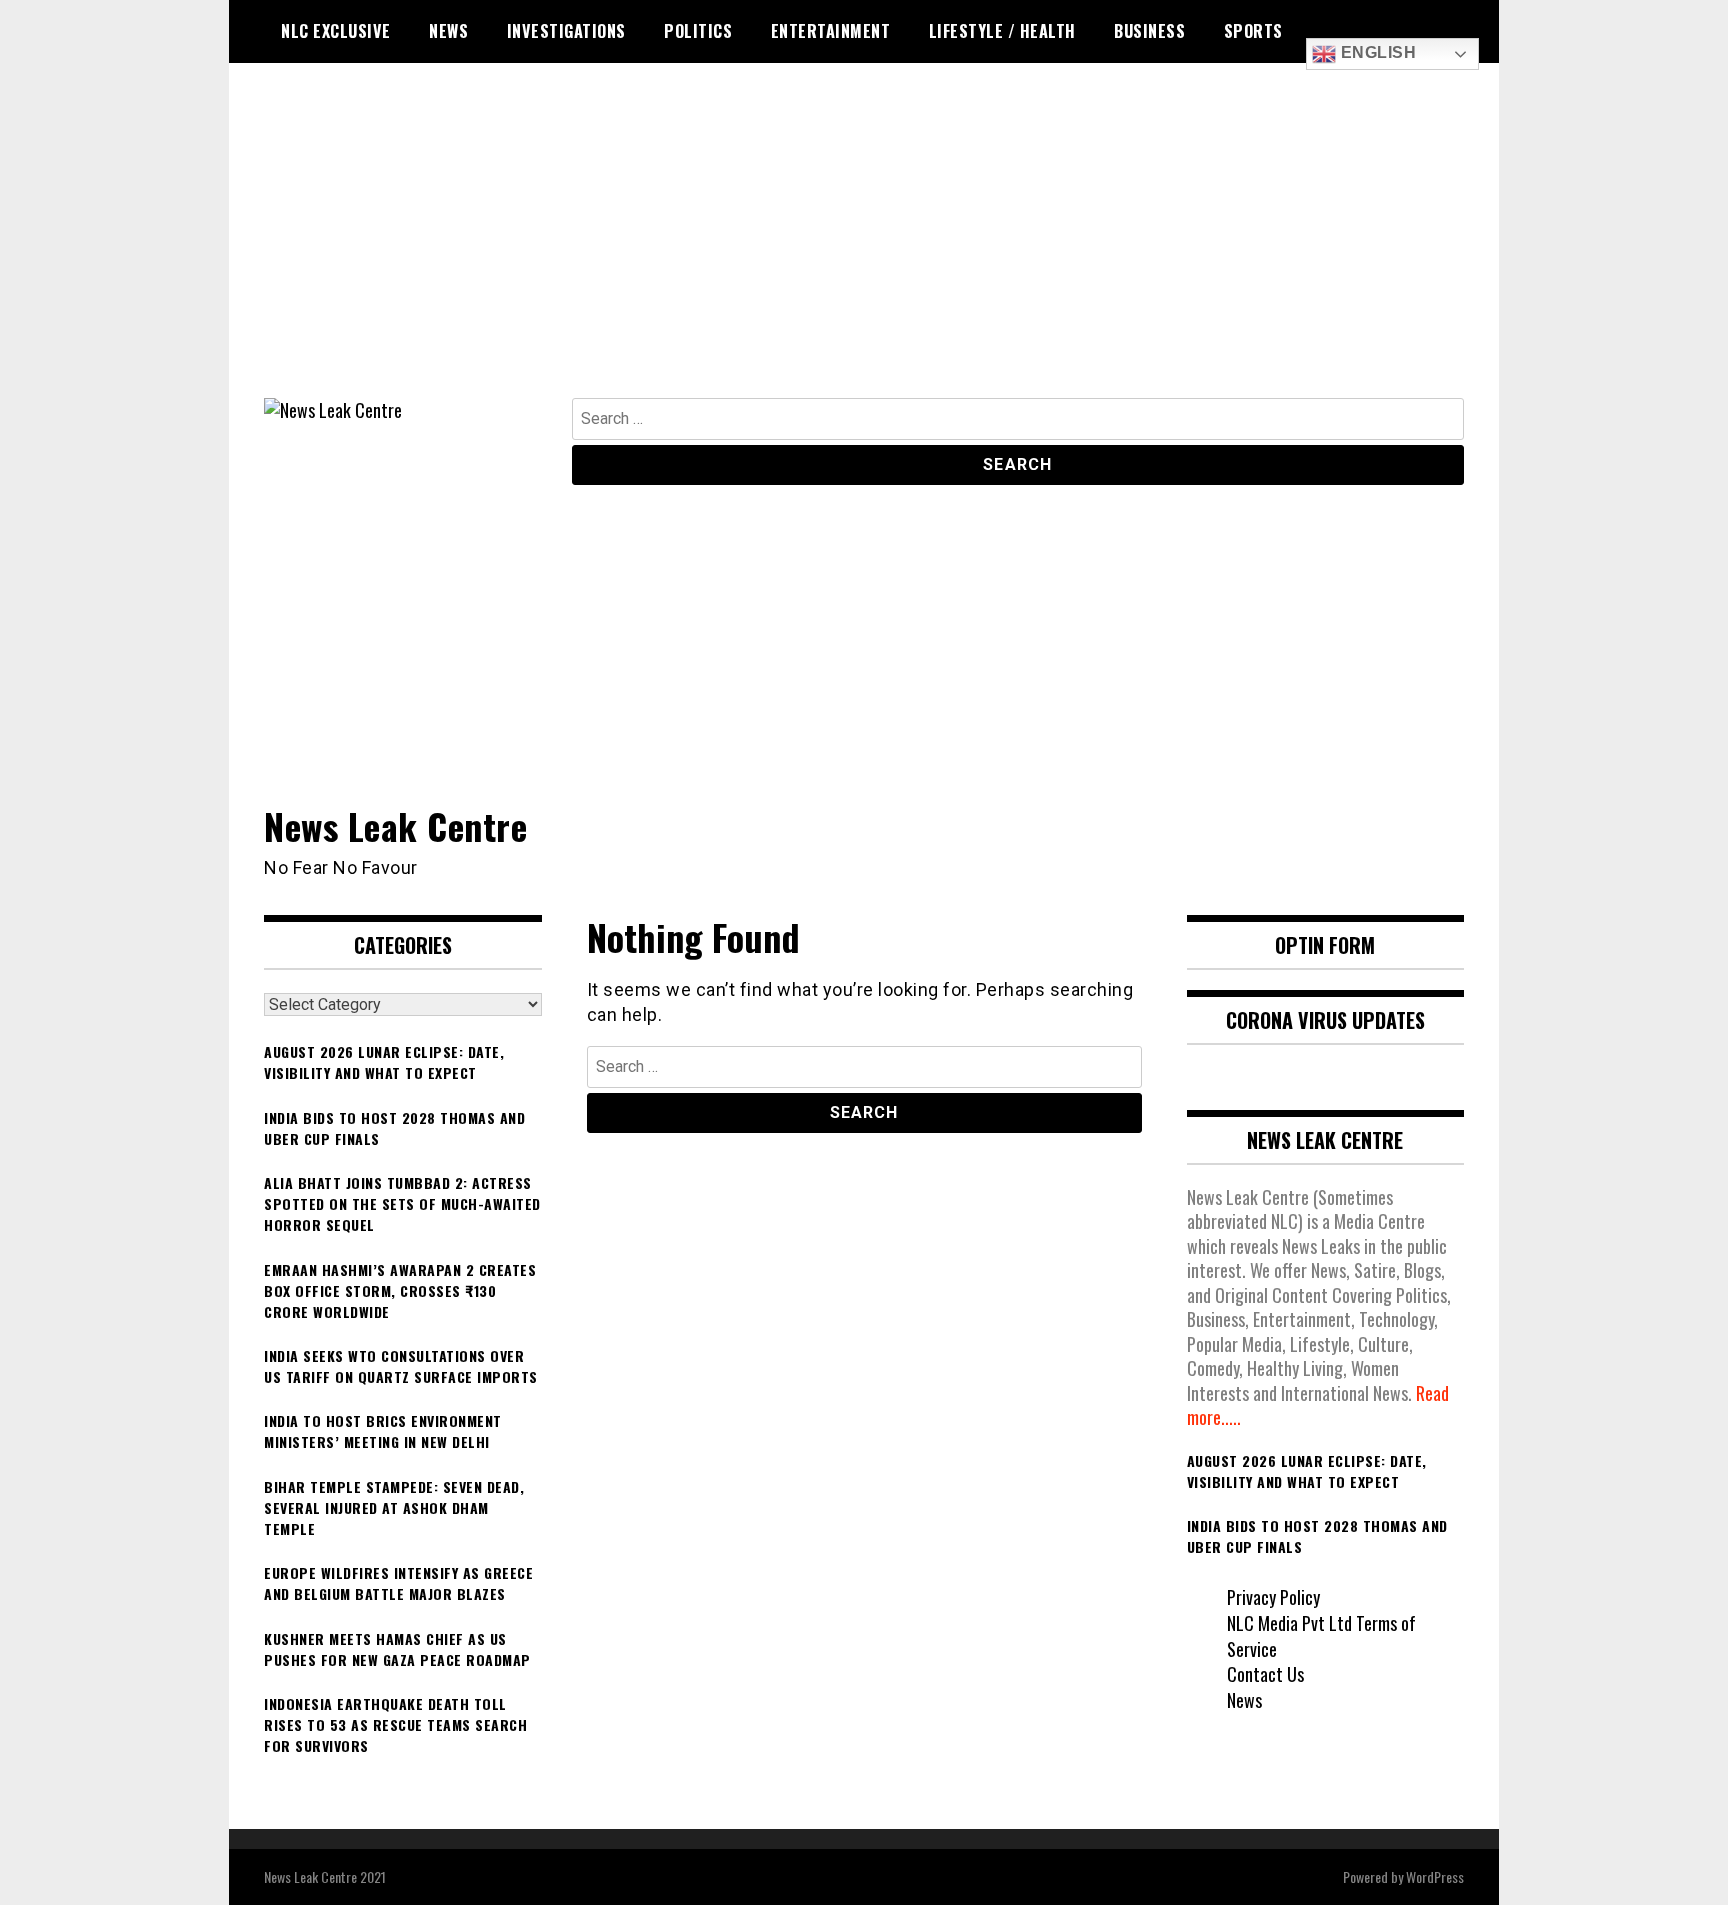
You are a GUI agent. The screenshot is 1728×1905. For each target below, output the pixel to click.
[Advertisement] (864, 248)
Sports (1253, 31)
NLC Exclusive (336, 31)
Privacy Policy (1273, 1597)
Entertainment (831, 31)
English (1376, 52)
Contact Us (1265, 1674)
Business (1149, 31)
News (448, 31)
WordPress (1435, 1876)
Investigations (566, 31)
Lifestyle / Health (1002, 31)
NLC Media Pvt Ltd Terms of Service (1321, 1636)
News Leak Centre (395, 825)
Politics (698, 31)
